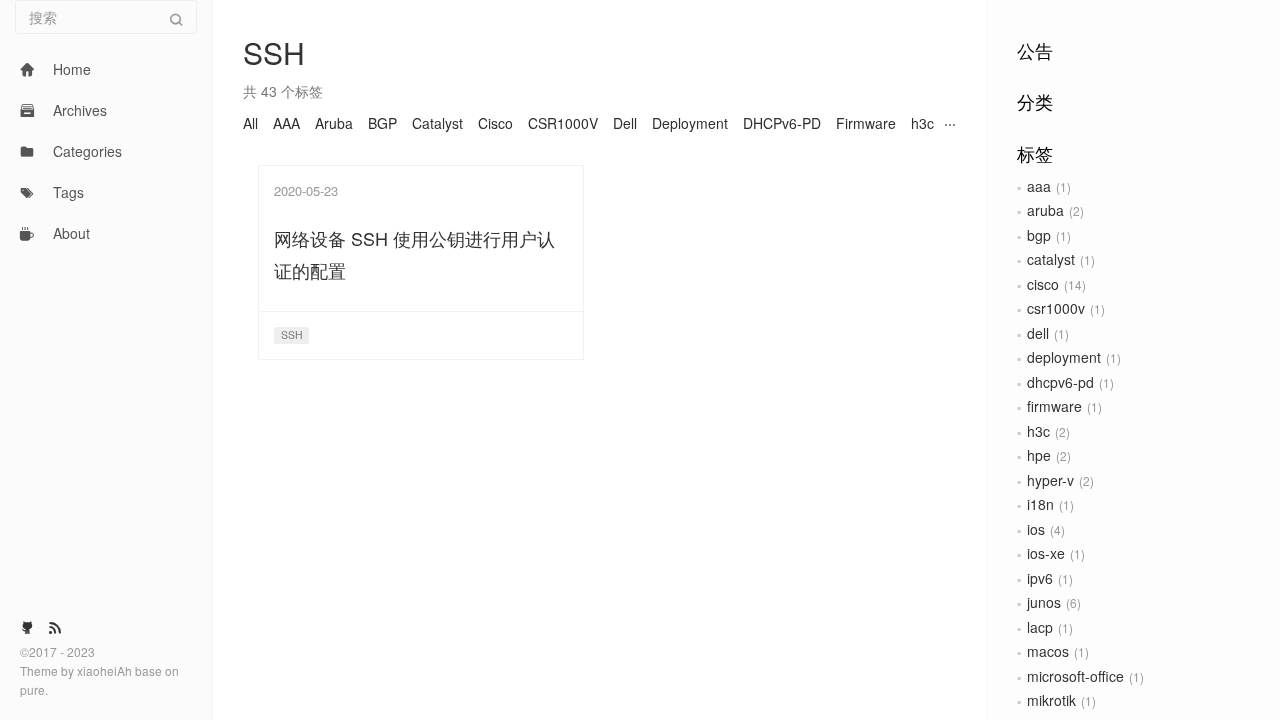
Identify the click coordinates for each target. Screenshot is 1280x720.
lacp (1040, 627)
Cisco (495, 123)
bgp (1039, 235)
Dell (625, 123)
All (250, 123)
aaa (1039, 186)
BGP (382, 123)
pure (32, 689)
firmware (1054, 406)
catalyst (1051, 259)
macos (1048, 651)
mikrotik (1051, 700)
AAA (286, 123)
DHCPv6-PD (782, 123)
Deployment (690, 123)
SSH (292, 334)
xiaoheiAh (106, 670)
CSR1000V (563, 123)
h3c (1038, 431)
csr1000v (1056, 308)
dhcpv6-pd (1060, 382)
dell (1038, 333)
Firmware (866, 123)
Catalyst (437, 123)
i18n (1040, 504)
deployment (1064, 357)
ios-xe (1046, 553)
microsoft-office (1075, 676)
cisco (1043, 284)
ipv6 (1040, 578)
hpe (1039, 455)
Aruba (334, 123)
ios (1036, 529)
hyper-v (1050, 480)
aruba (1045, 210)
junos (1044, 602)
